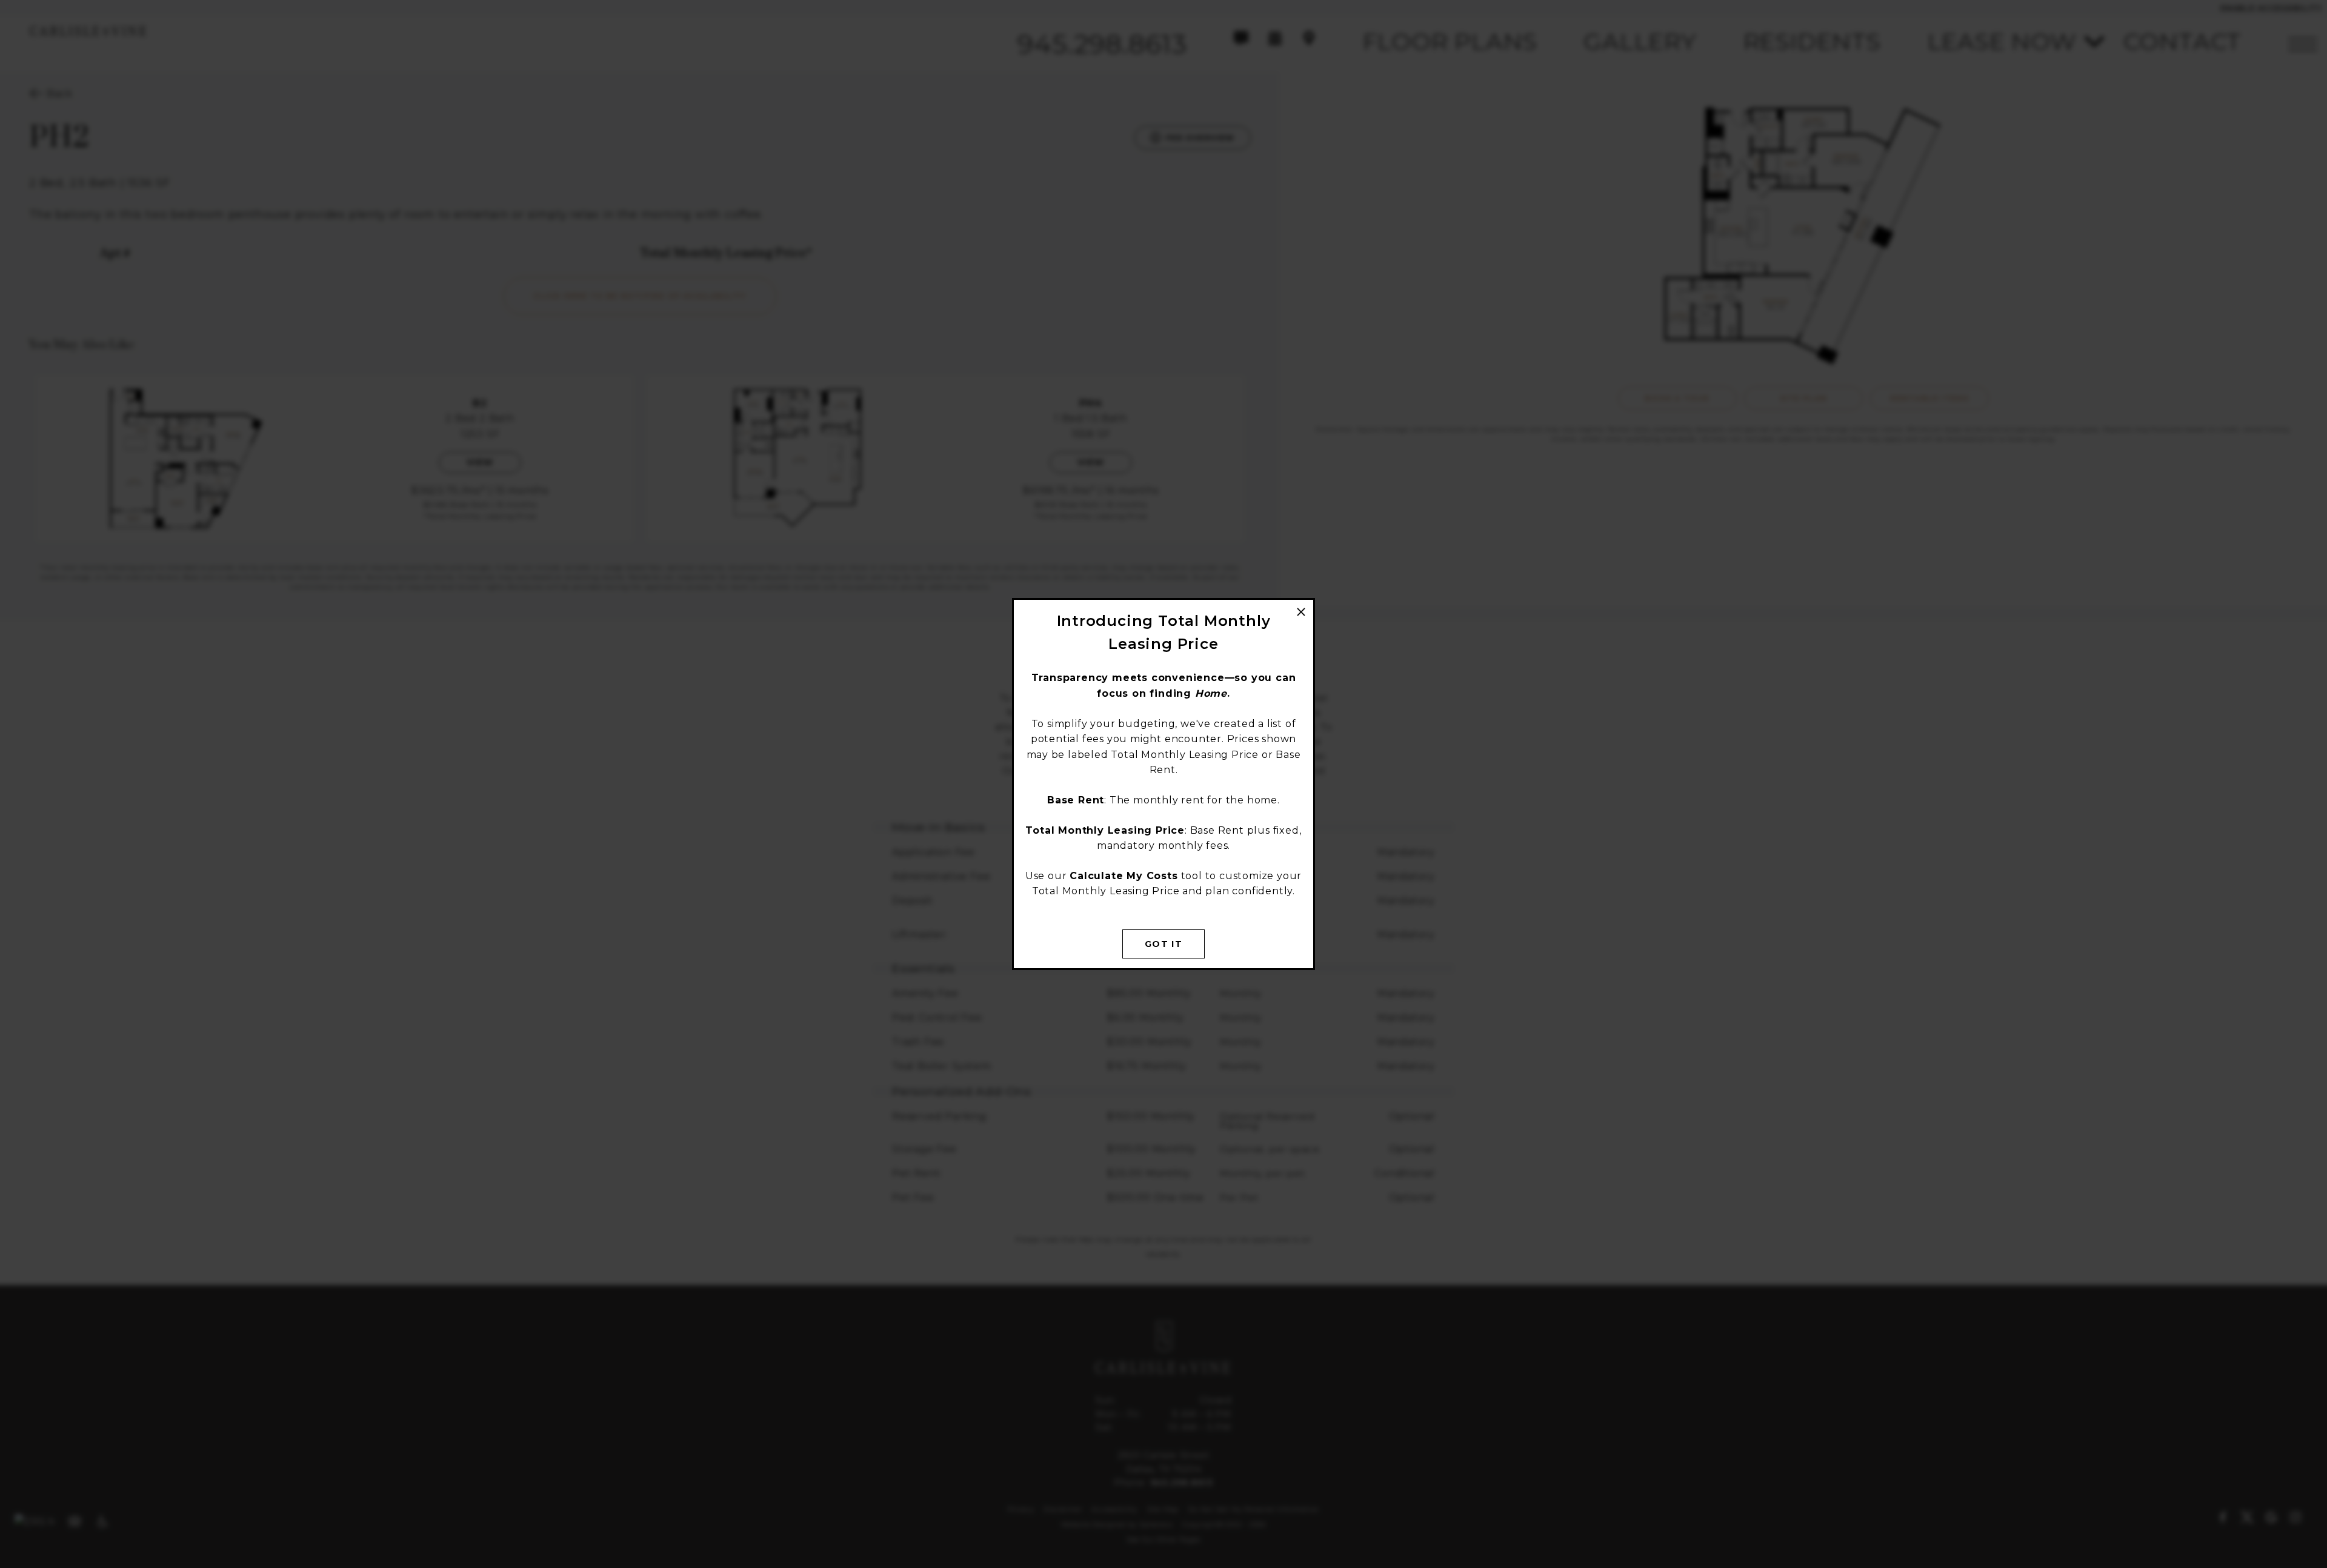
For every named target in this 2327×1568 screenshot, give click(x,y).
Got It (1163, 944)
